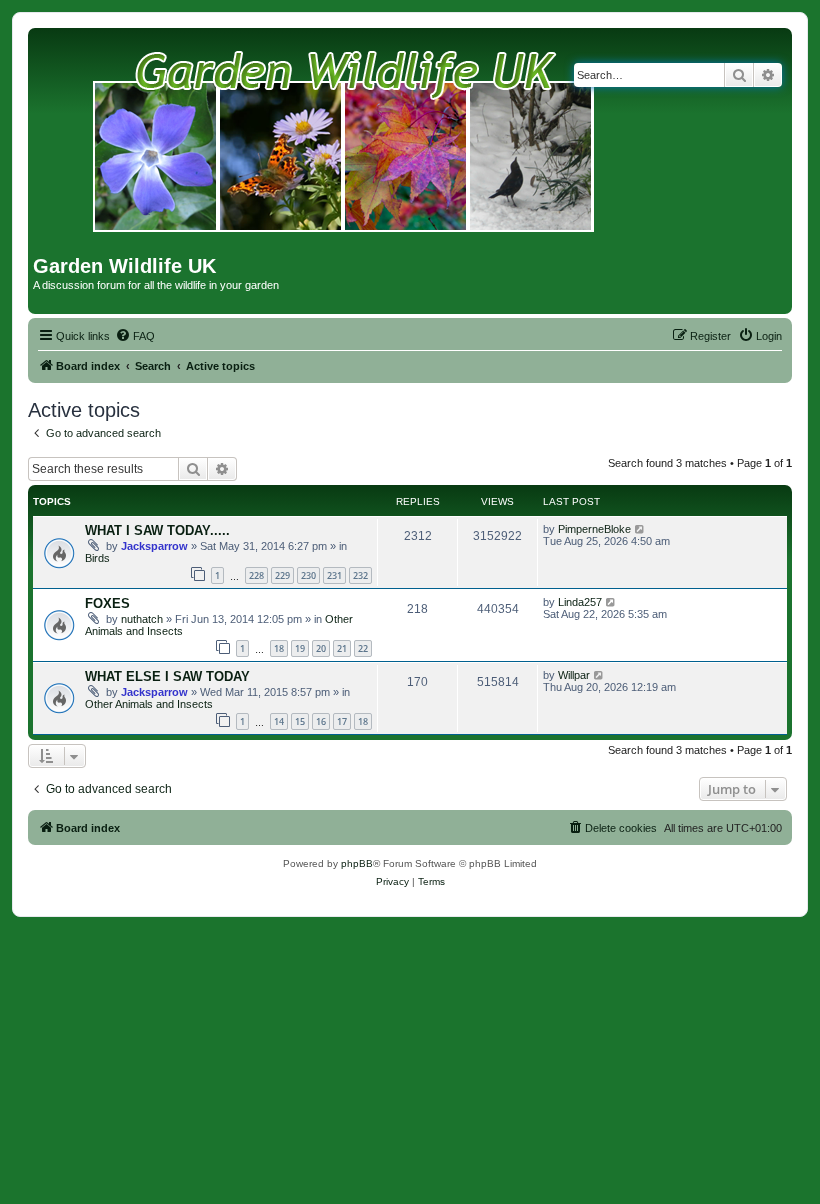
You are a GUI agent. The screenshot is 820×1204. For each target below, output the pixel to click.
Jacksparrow (154, 546)
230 (308, 575)
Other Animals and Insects (149, 704)
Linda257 (580, 602)
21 (342, 648)
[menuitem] (135, 336)
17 (342, 721)
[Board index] (344, 144)
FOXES (107, 603)
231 (334, 575)
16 (321, 721)
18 (279, 648)
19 (300, 648)
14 (279, 721)
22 (363, 648)
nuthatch (142, 619)
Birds (97, 558)
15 (300, 721)
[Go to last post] (640, 529)
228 (256, 575)
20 (321, 648)
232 (360, 575)
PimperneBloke (594, 529)
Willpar (574, 675)
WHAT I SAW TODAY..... (157, 530)
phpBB (357, 863)
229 (282, 575)
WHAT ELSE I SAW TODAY (167, 676)
